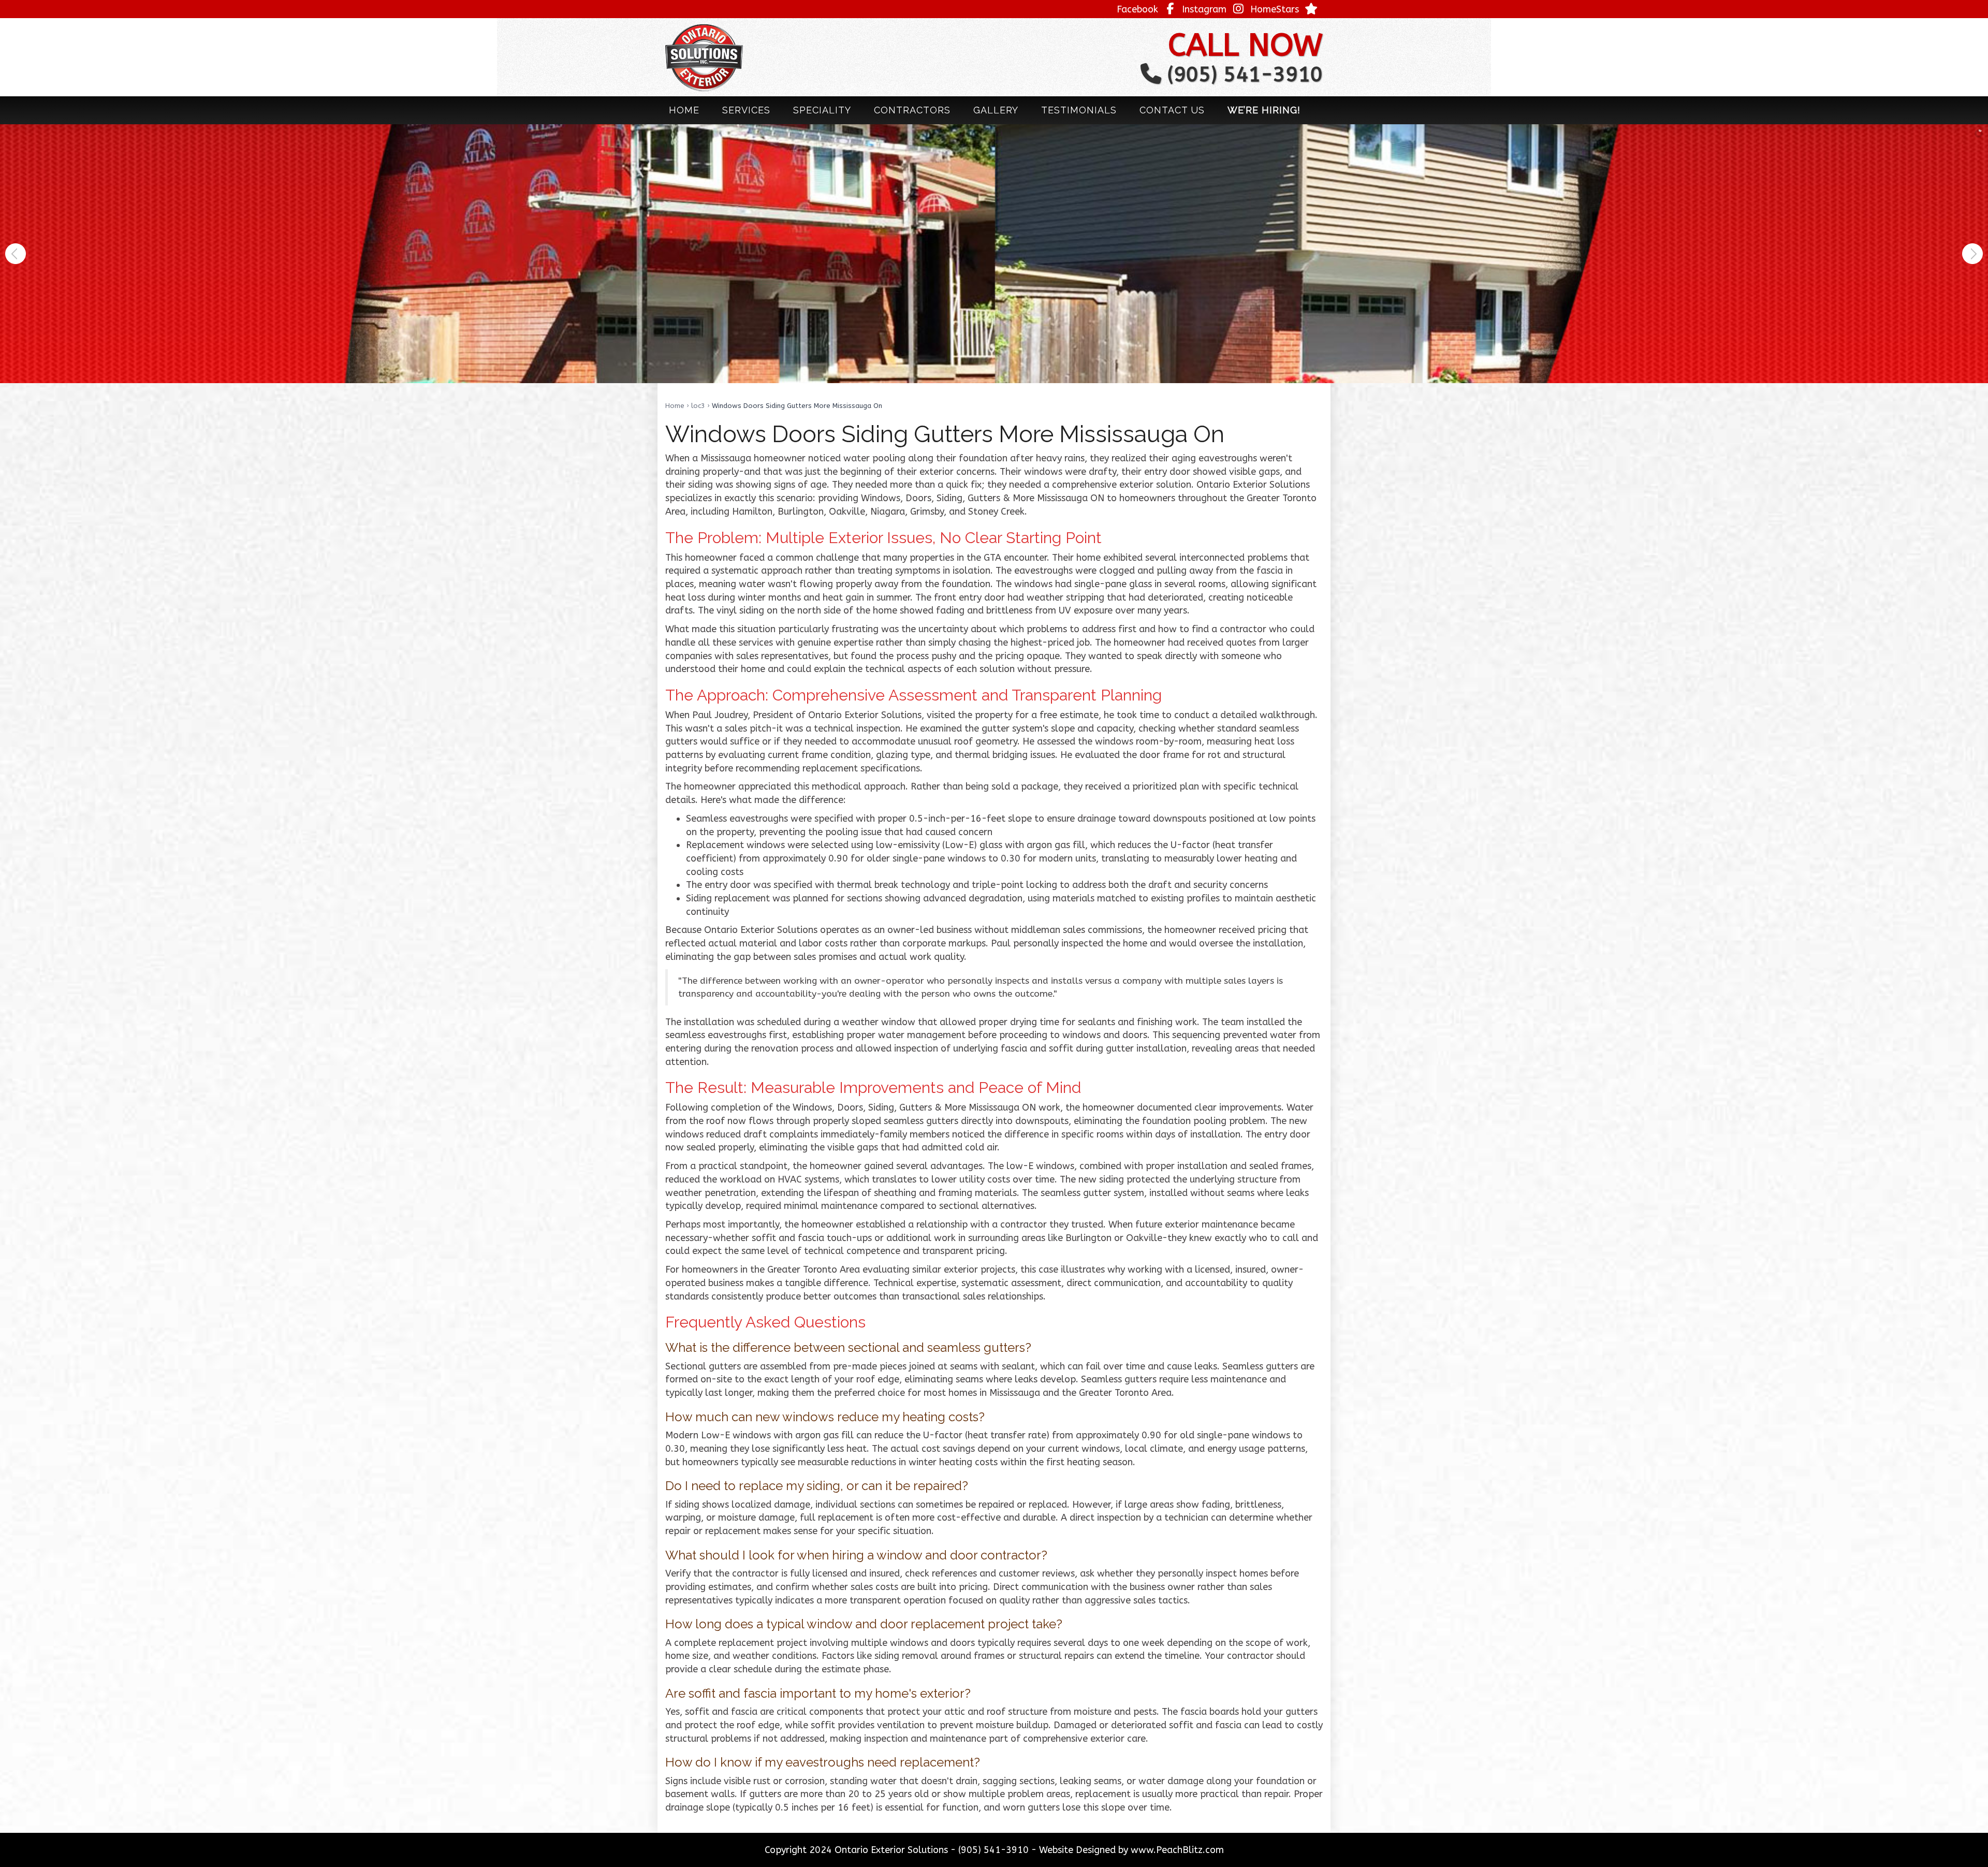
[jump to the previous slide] (16, 254)
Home (675, 406)
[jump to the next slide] (1972, 254)
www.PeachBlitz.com (1177, 1850)
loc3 (698, 406)
